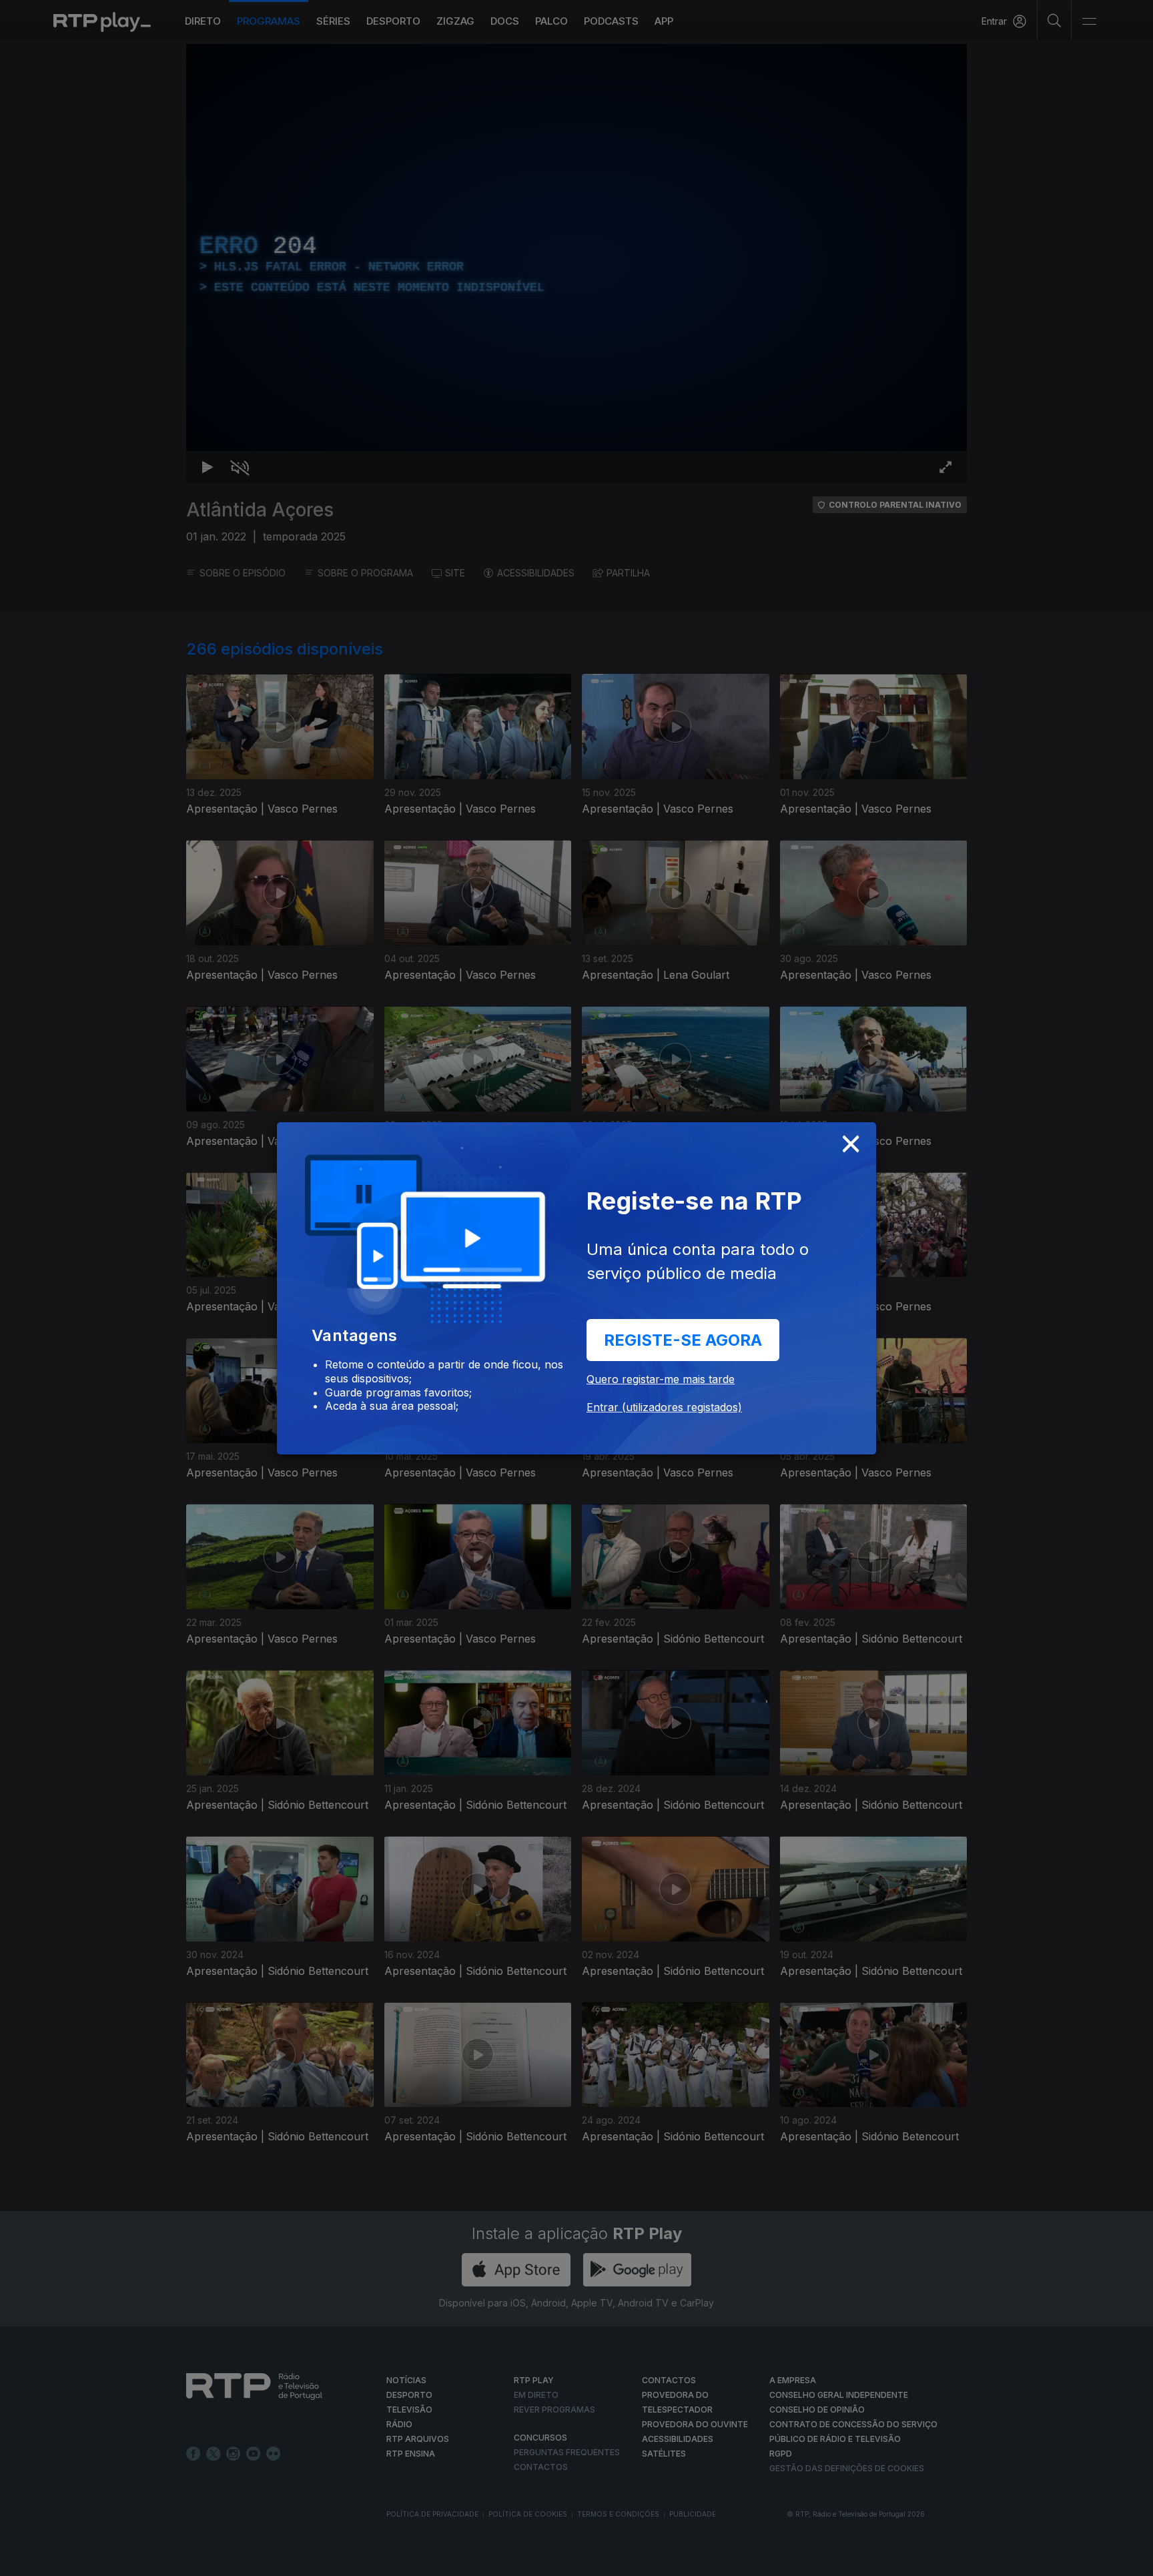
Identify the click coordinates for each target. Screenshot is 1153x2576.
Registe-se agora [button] (683, 1340)
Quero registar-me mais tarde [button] (661, 1379)
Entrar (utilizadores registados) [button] (664, 1407)
